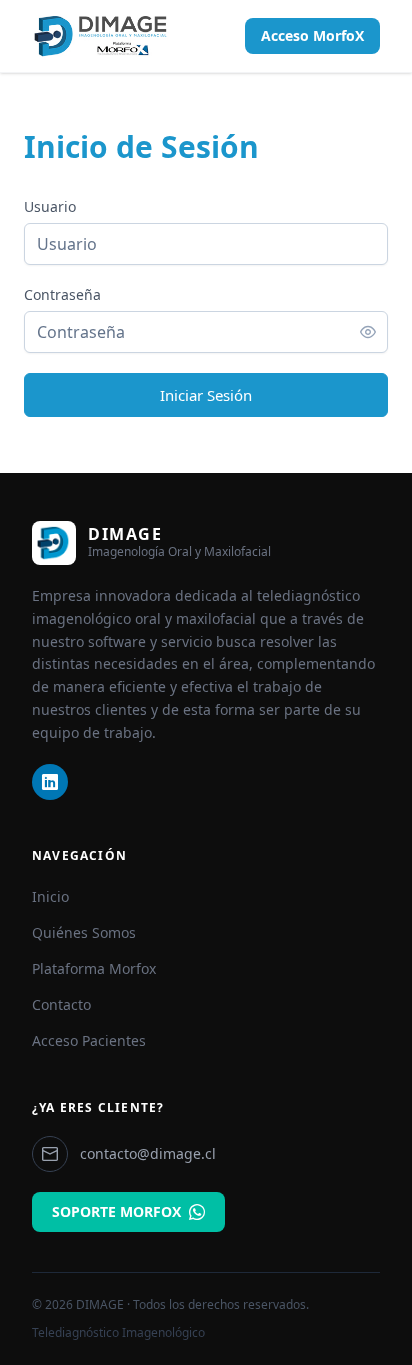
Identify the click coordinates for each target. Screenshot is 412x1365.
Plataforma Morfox (94, 968)
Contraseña (62, 294)
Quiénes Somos (84, 932)
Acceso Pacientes (89, 1040)
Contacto (61, 1004)
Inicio (50, 896)
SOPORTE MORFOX (116, 1211)
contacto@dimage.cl (148, 1153)
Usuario (50, 206)
